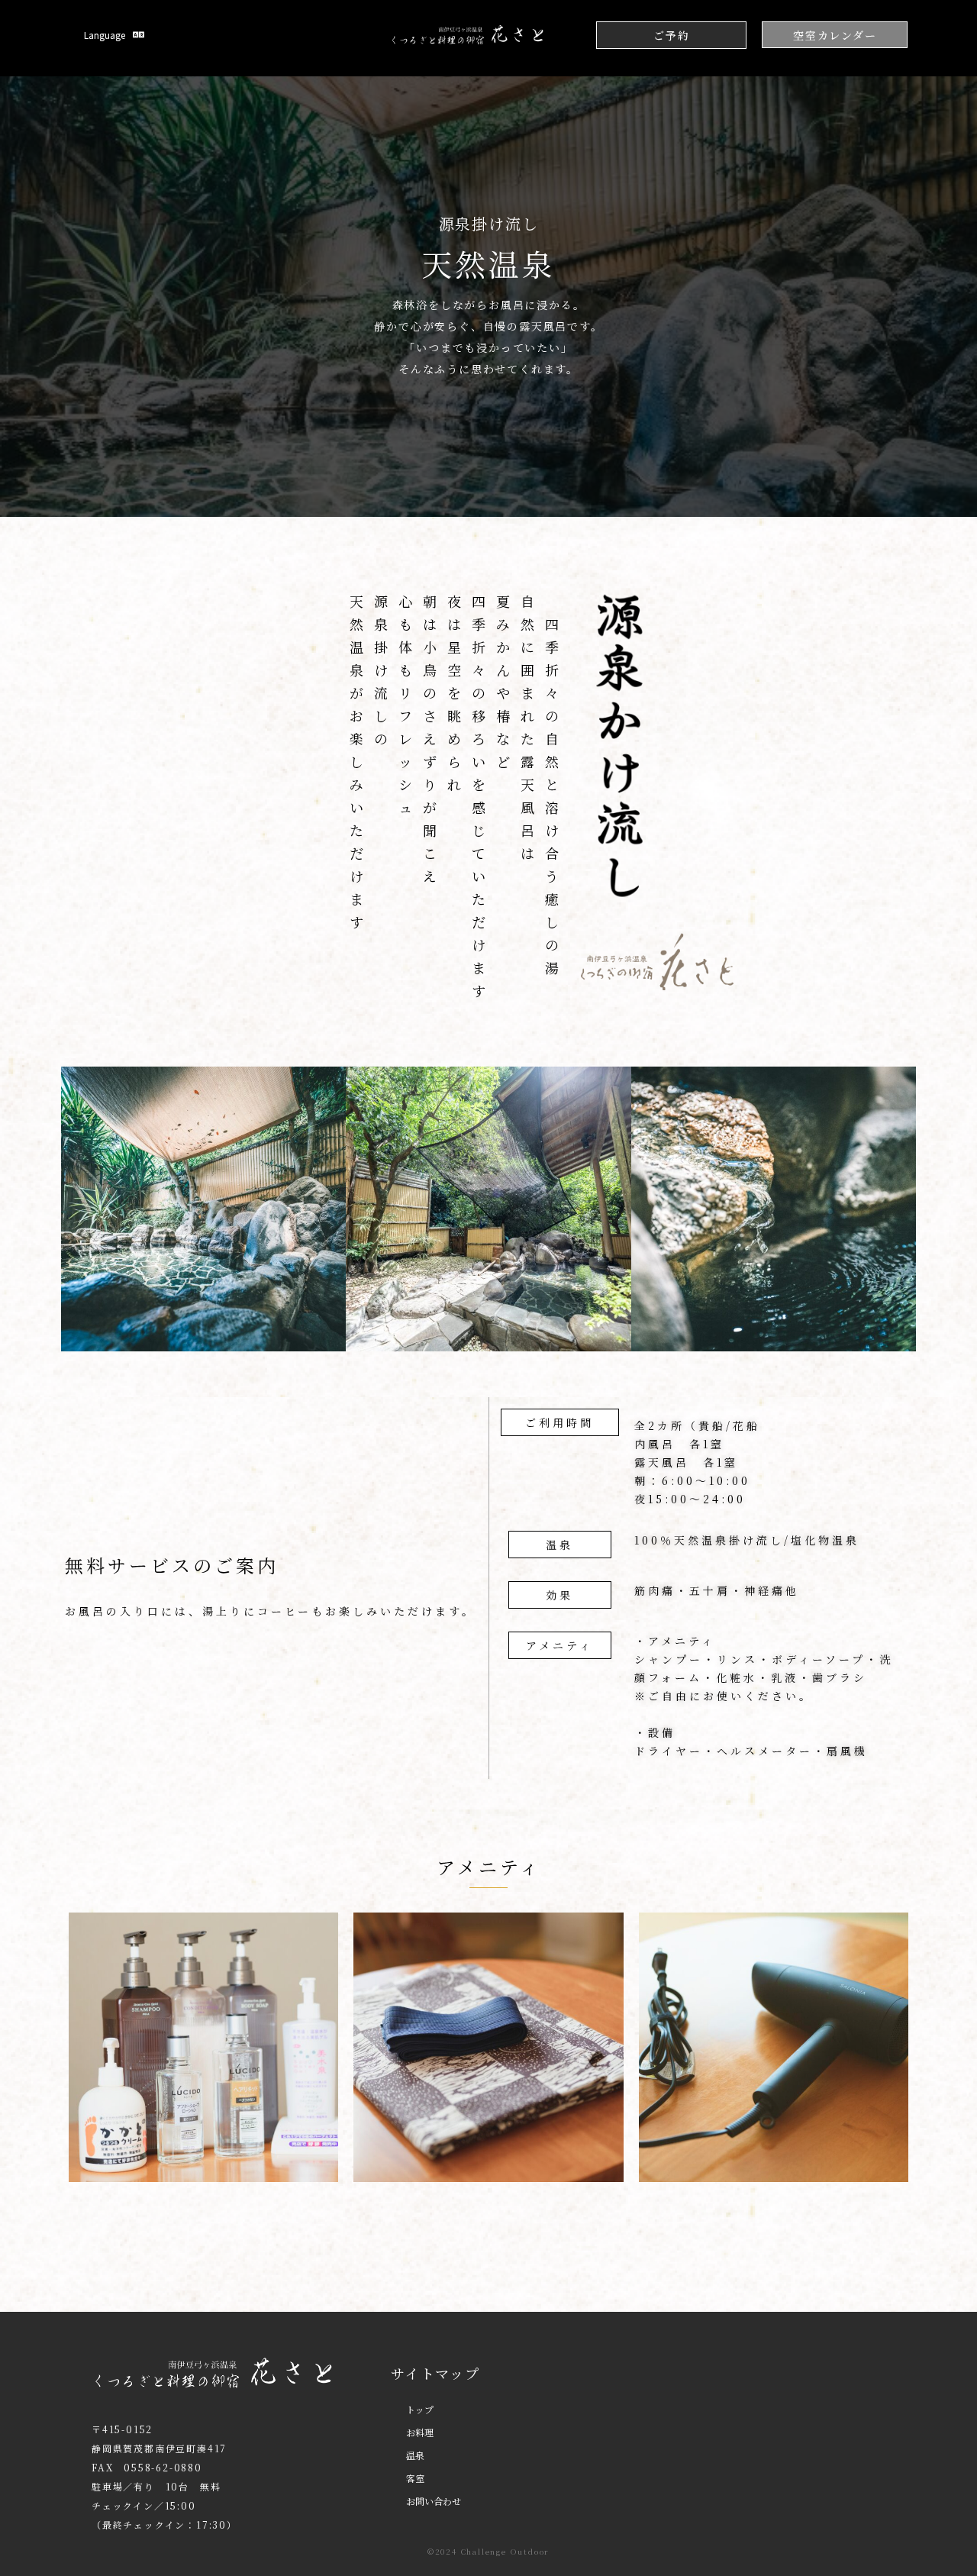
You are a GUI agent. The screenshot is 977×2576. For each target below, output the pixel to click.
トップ (420, 2409)
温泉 (415, 2455)
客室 (415, 2478)
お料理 (420, 2432)
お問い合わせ (434, 2501)
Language (105, 35)
